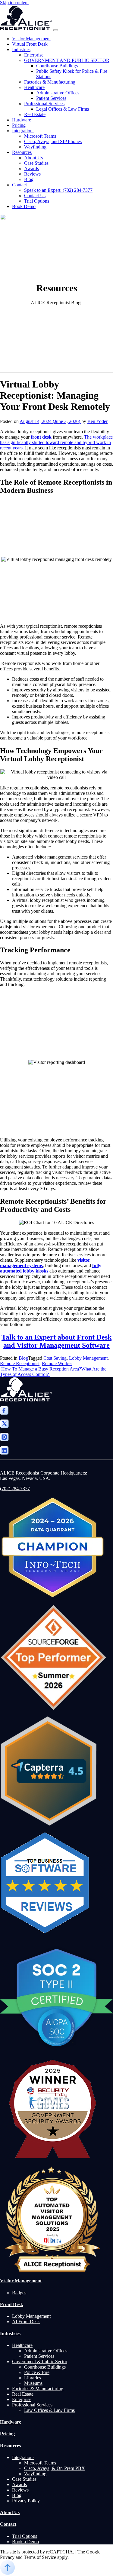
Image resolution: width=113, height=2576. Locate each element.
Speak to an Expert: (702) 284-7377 (58, 190)
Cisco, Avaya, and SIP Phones (53, 141)
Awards (31, 168)
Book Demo (24, 206)
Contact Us (35, 196)
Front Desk (12, 2304)
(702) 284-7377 (15, 1489)
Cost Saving (55, 1358)
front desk (41, 437)
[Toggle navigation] (56, 30)
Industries (21, 49)
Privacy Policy (26, 2501)
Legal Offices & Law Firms (63, 109)
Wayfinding (35, 147)
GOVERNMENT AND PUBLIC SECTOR (67, 60)
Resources (22, 152)
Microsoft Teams (40, 136)
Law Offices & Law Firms (49, 2410)
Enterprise (34, 55)
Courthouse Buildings (57, 66)
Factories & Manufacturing (50, 82)
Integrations (23, 131)
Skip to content (14, 3)
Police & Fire (37, 2372)
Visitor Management (31, 39)
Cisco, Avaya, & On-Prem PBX (55, 2468)
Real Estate (35, 114)
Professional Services (44, 104)
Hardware (22, 120)
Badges (19, 2293)
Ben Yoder (97, 421)
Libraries (33, 2378)
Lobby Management (88, 1358)
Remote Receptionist (20, 1363)
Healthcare (34, 87)
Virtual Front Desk (30, 44)
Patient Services (51, 98)
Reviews (32, 174)
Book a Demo (25, 2542)
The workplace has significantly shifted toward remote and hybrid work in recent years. (56, 442)
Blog (29, 179)
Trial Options (37, 201)
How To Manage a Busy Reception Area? (41, 1369)
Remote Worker (57, 1363)
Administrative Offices (58, 93)
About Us (33, 158)
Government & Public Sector (40, 2362)
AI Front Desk (26, 2322)
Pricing (19, 125)
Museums (33, 2383)
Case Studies (36, 163)
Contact (19, 185)
